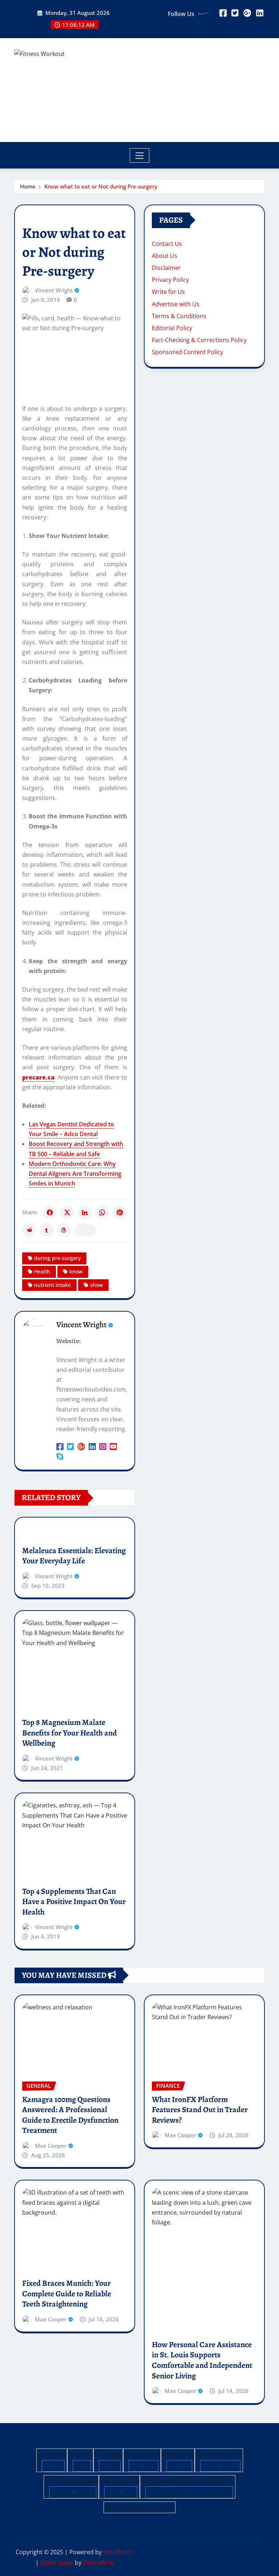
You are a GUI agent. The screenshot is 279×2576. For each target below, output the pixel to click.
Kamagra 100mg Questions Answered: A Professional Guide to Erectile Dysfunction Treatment (70, 2115)
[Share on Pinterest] (120, 1212)
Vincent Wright (54, 290)
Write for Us (168, 292)
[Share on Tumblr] (46, 1230)
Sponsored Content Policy (187, 352)
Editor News (57, 2563)
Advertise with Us (176, 304)
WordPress (118, 2552)
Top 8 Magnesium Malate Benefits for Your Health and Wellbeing (70, 1733)
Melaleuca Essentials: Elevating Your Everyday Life (74, 1556)
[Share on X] (67, 1212)
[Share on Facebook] (50, 1212)
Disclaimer (166, 268)
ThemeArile (98, 2563)
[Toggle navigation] (140, 155)
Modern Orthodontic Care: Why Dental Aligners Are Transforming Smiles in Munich (75, 1174)
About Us (165, 256)
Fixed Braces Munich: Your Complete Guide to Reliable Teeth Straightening (67, 2294)
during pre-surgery (57, 1258)
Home (28, 186)
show (96, 1285)
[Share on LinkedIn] (85, 1212)
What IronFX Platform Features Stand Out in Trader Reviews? (200, 2110)
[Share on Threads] (64, 1230)
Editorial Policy (172, 328)
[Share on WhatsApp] (102, 1212)
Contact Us (167, 244)
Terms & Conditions (179, 316)
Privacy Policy (170, 280)
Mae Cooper (51, 2146)
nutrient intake (52, 1285)
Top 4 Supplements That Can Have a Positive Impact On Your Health (74, 1902)
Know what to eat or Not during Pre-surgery (101, 186)
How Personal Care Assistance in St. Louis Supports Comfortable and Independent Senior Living (202, 2360)
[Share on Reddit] (29, 1230)
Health (42, 1271)
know (76, 1271)
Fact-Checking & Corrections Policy (199, 340)
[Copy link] (85, 1230)
